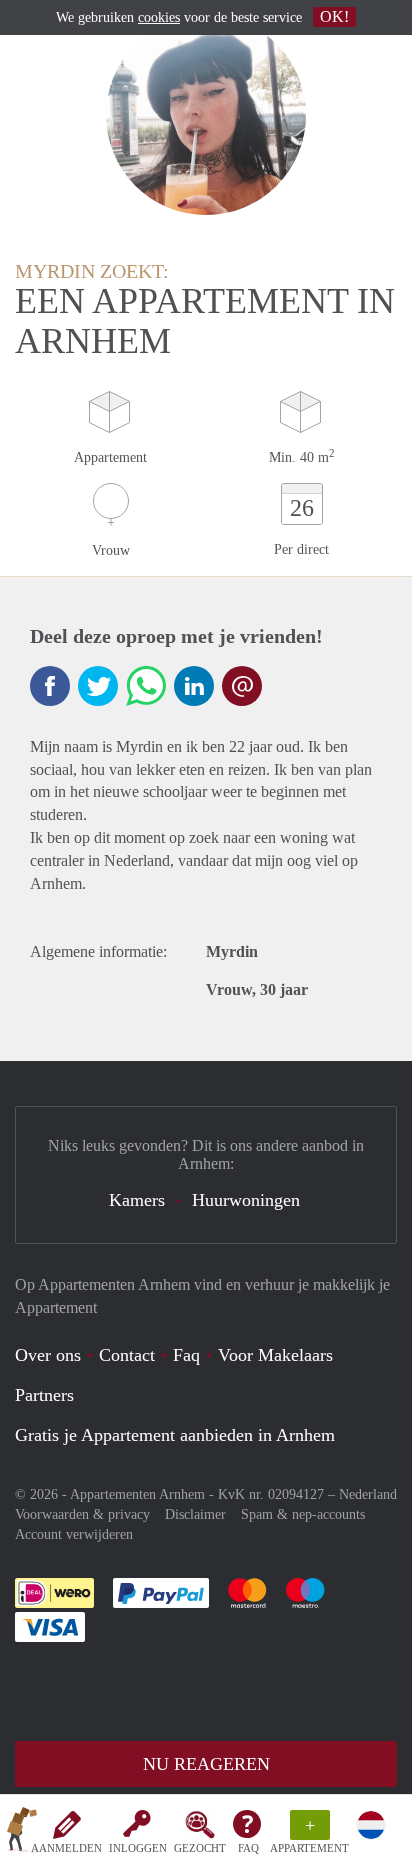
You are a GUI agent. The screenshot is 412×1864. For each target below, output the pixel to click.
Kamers (137, 1200)
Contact (127, 1355)
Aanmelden (66, 1848)
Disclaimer (195, 1514)
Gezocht (200, 1848)
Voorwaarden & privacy (82, 1514)
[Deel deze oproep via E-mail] (242, 686)
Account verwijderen (74, 1534)
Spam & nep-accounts (303, 1514)
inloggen (138, 1848)
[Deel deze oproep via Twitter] (98, 686)
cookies (159, 17)
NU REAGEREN (206, 1764)
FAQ (248, 1848)
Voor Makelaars (275, 1355)
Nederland (368, 1494)
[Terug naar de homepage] (22, 1833)
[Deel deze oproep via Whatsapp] (146, 686)
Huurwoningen (246, 1200)
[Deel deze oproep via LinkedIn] (194, 686)
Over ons (48, 1355)
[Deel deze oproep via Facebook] (50, 686)
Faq (186, 1355)
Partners (44, 1395)
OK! (334, 16)
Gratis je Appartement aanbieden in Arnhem (175, 1435)
